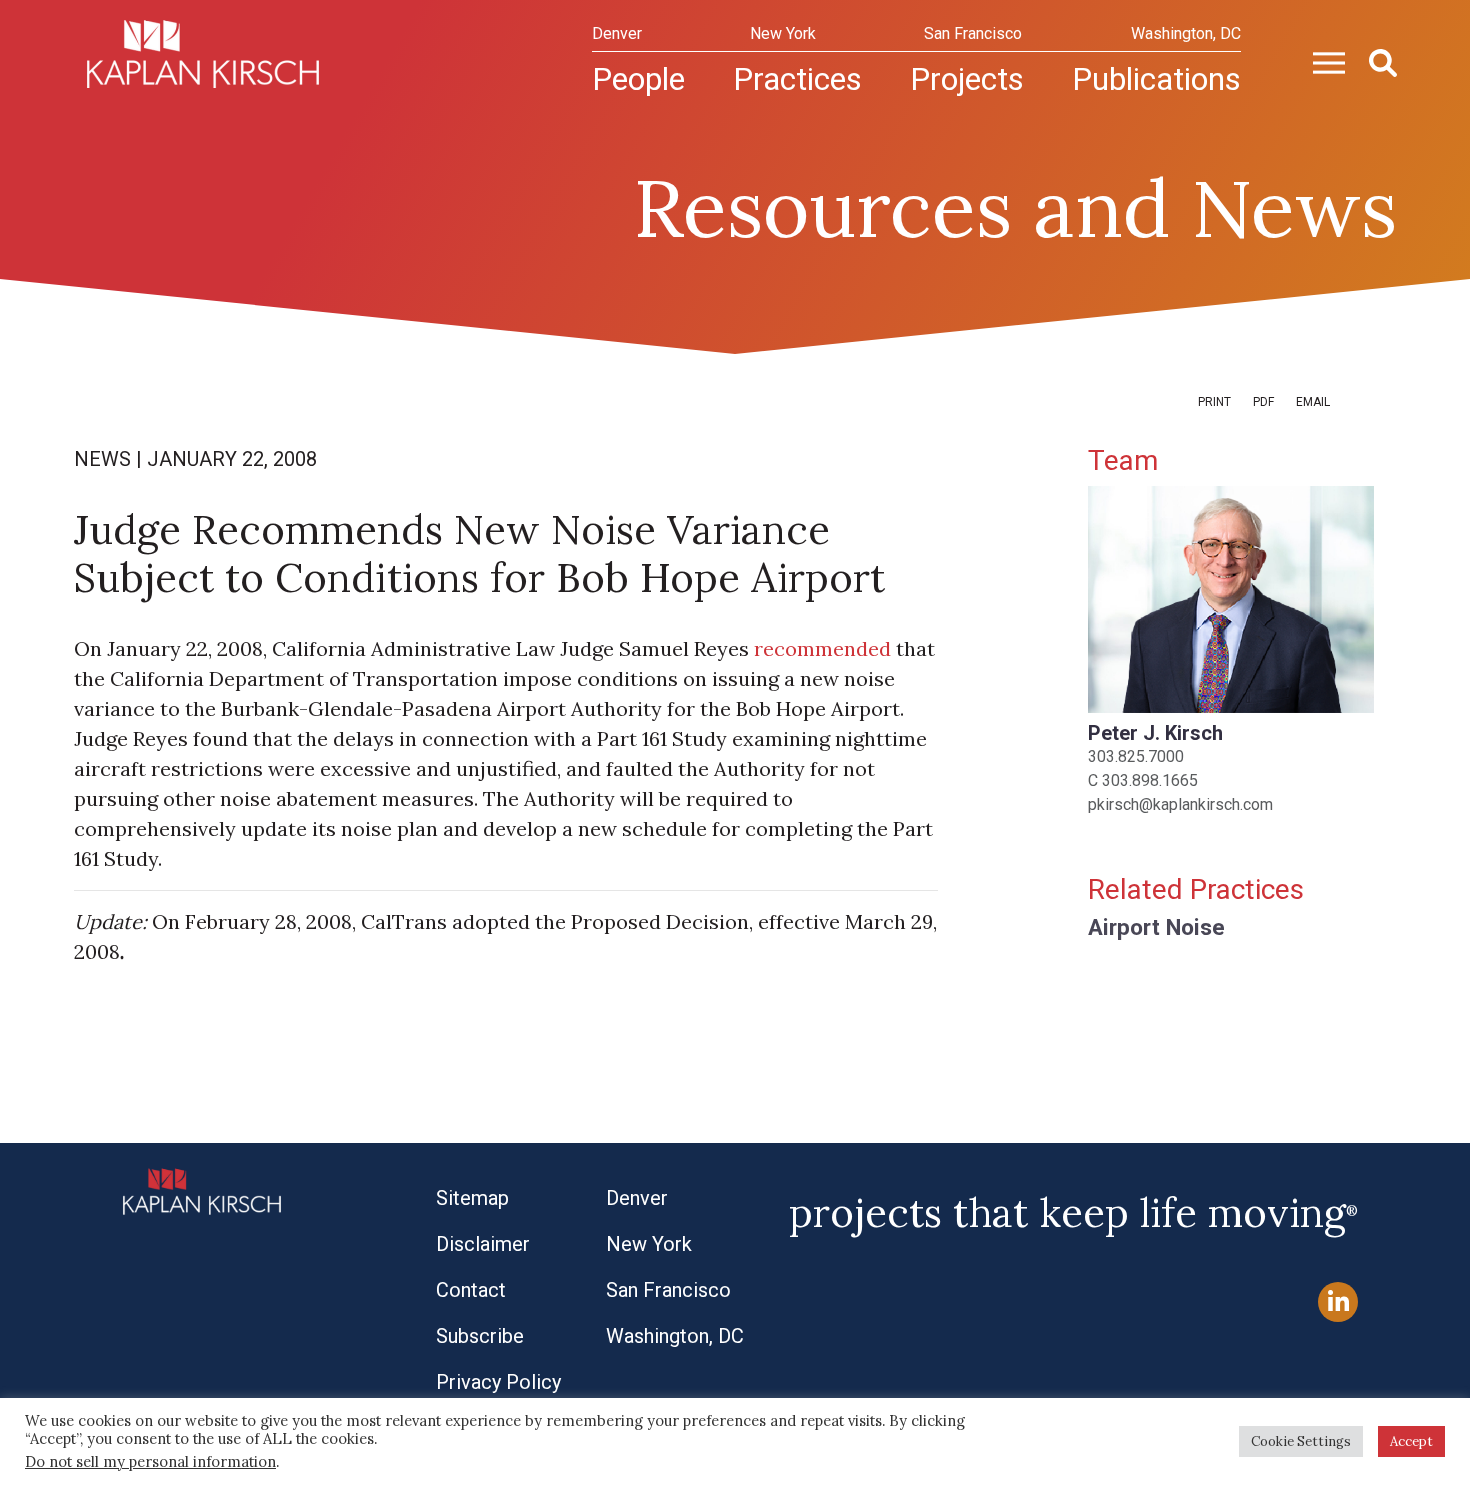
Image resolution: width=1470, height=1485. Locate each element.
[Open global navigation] (1321, 61)
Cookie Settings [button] (1301, 1441)
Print (1214, 402)
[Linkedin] (1338, 1302)
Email (1313, 402)
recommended (822, 648)
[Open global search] (1375, 61)
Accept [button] (1411, 1441)
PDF (1263, 402)
